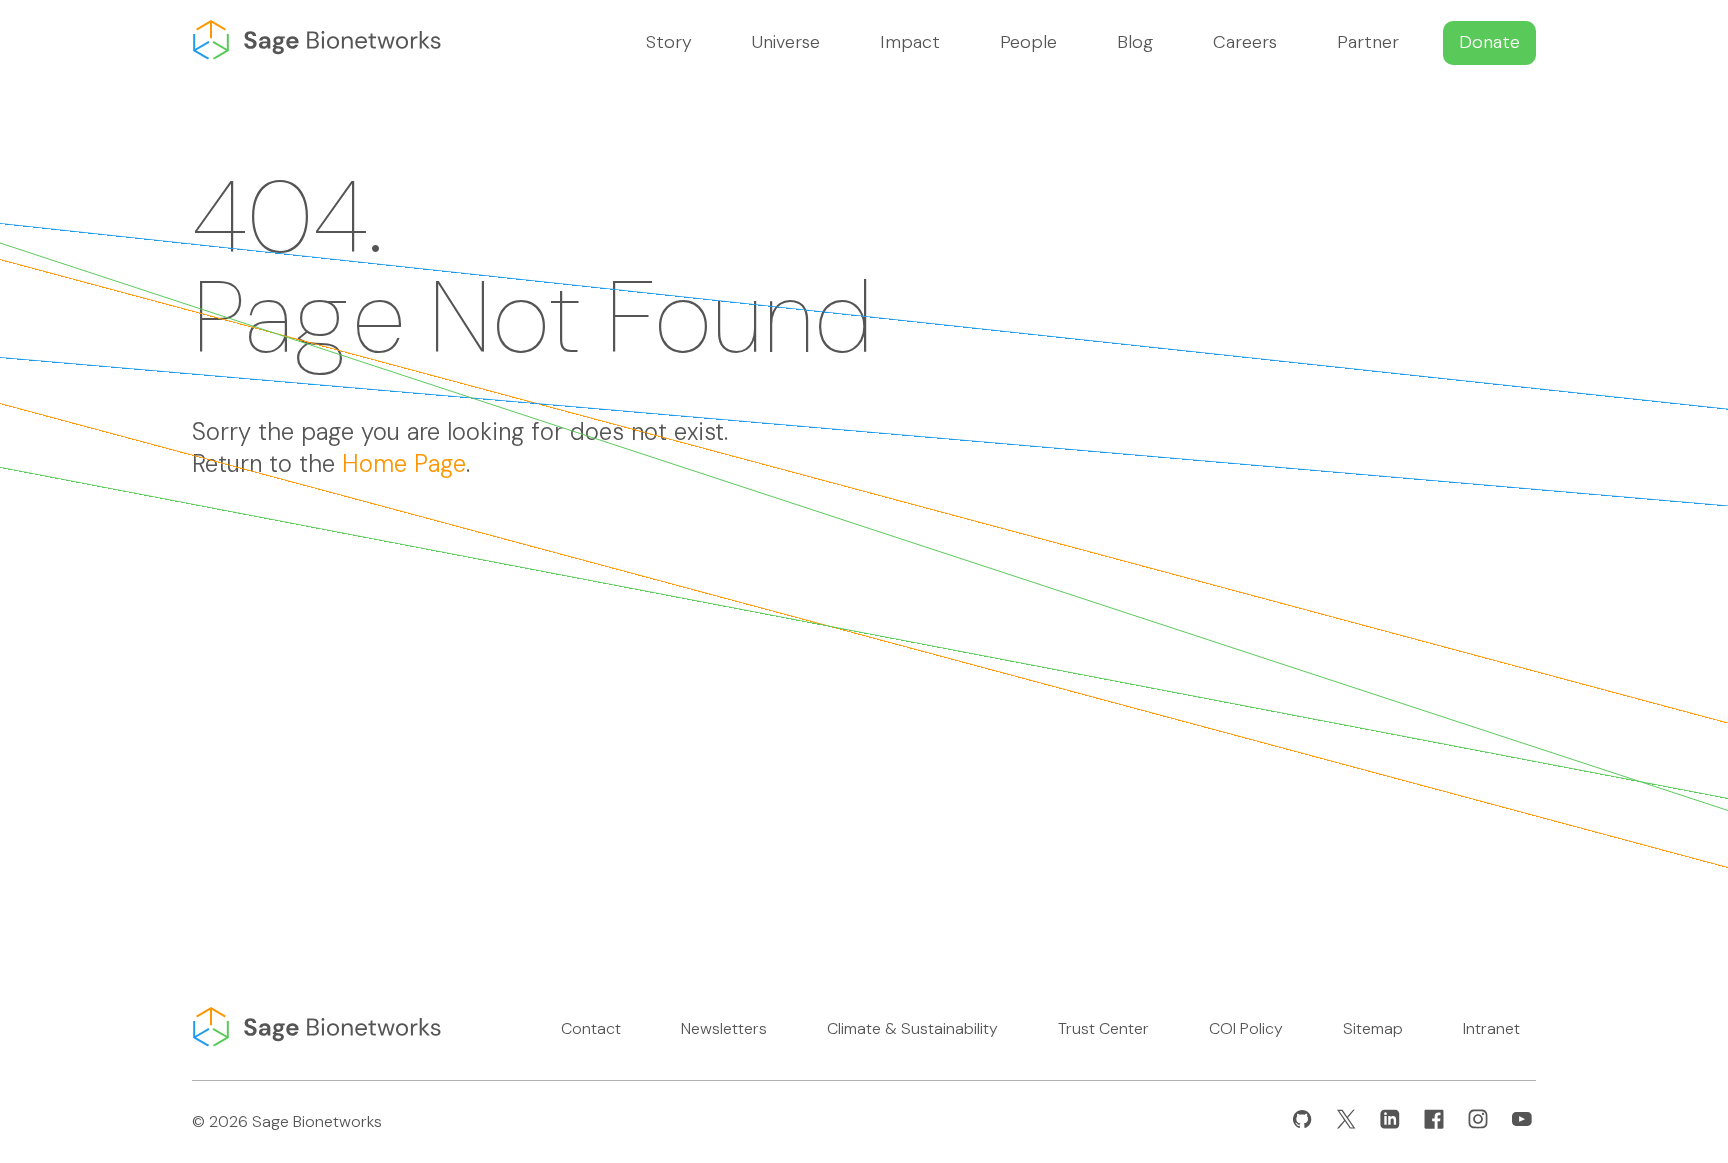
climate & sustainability (912, 1028)
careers (1245, 42)
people (1028, 42)
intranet (1491, 1028)
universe (786, 42)
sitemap (1373, 1028)
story (669, 42)
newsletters (724, 1028)
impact (910, 42)
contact (591, 1028)
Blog (1135, 42)
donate (1489, 42)
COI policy (1246, 1028)
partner (1368, 42)
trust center (1103, 1028)
